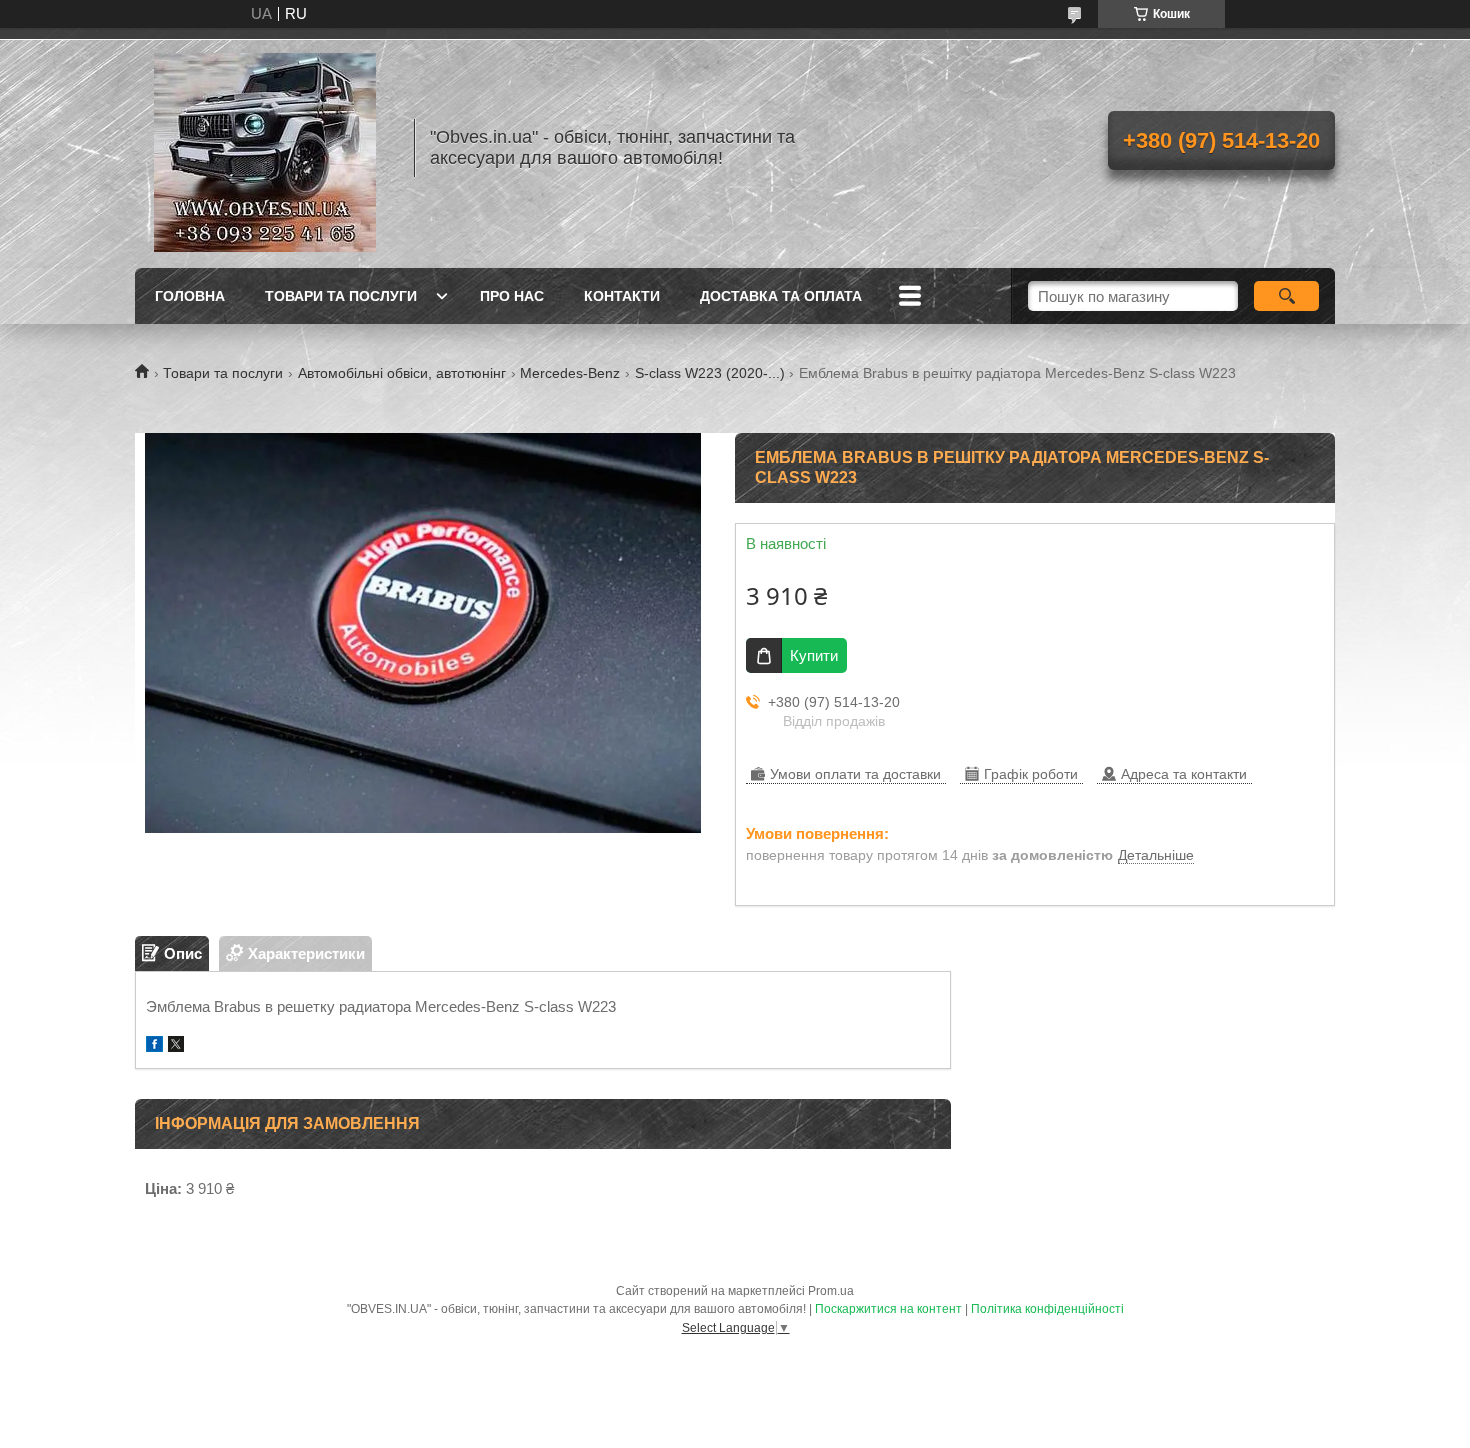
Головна (190, 296)
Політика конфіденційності (1047, 1309)
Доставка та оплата (781, 296)
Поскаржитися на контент (888, 1309)
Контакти (622, 296)
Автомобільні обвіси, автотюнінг (402, 373)
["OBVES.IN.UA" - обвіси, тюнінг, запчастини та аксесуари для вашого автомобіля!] (265, 148)
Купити (814, 655)
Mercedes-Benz (570, 373)
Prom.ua (831, 1291)
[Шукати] (1286, 296)
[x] (176, 1046)
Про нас (512, 296)
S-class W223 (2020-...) (710, 373)
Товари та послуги (341, 296)
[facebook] (154, 1046)
